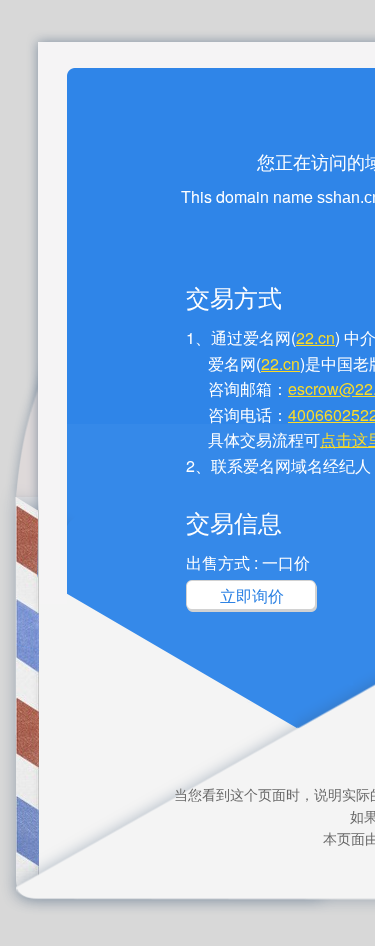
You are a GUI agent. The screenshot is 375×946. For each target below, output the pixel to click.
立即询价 (252, 595)
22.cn (315, 337)
